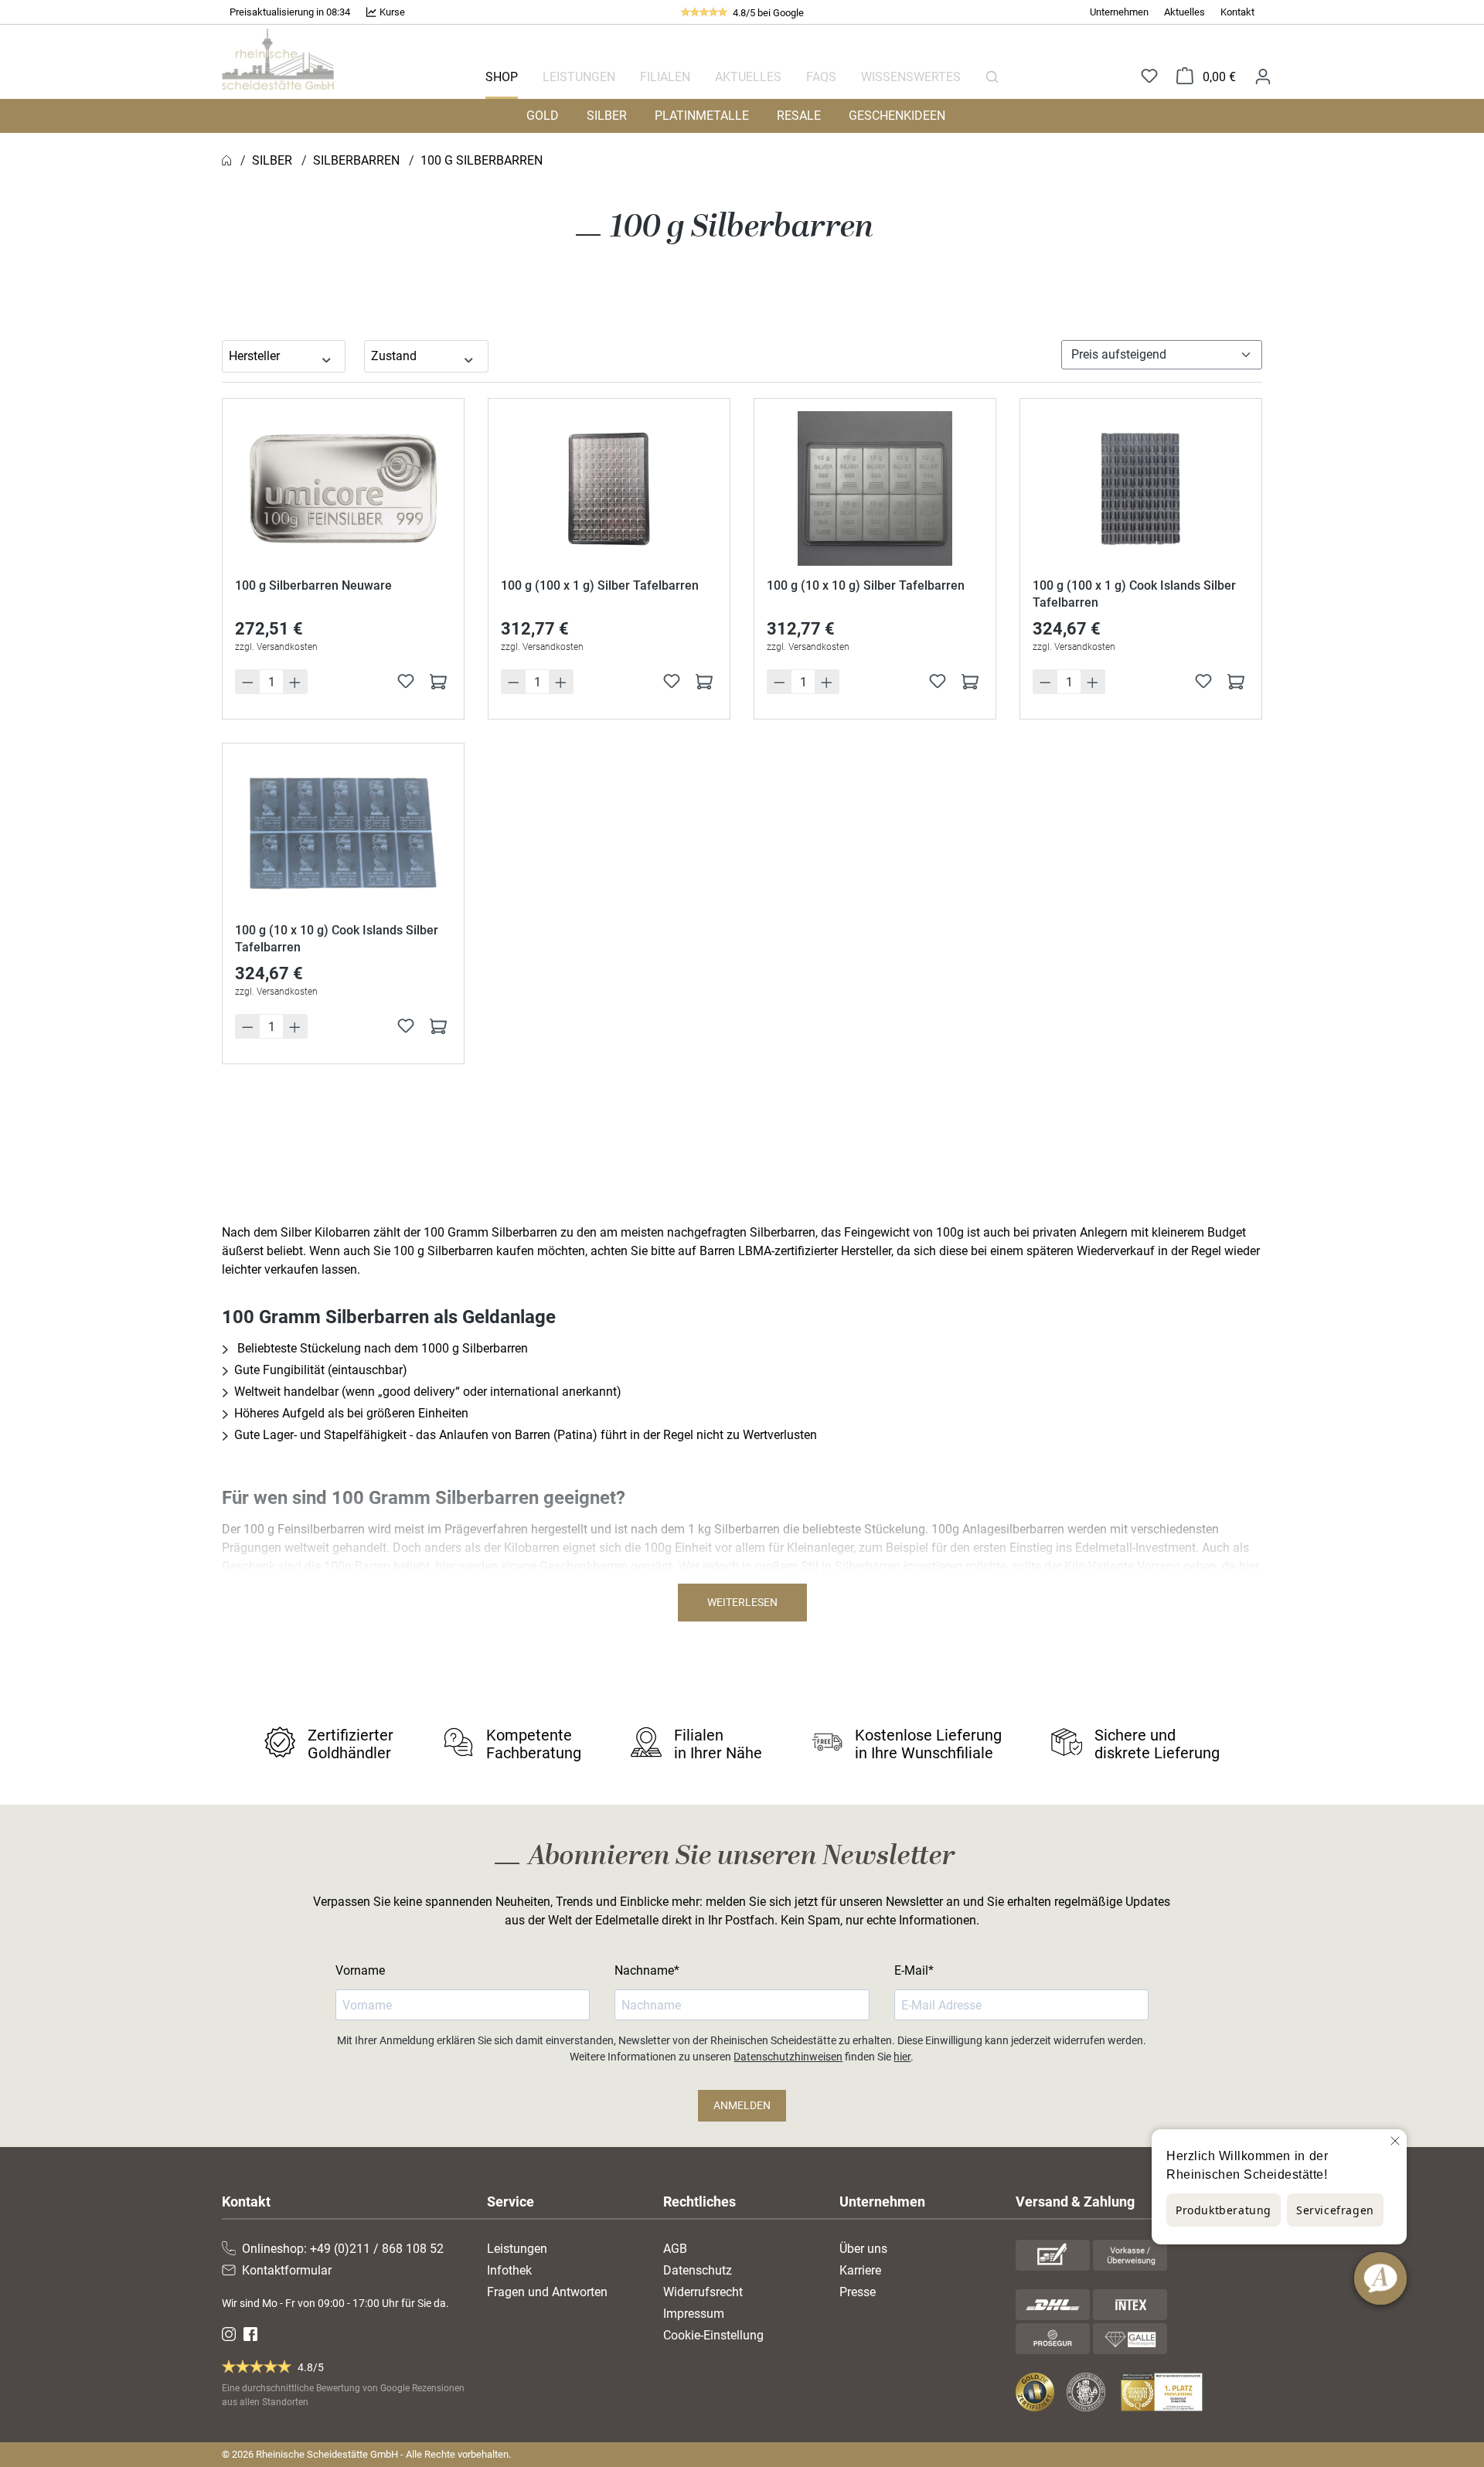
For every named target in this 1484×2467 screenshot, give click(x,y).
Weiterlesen (742, 1602)
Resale (799, 116)
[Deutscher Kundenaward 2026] (1165, 2392)
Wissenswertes (911, 77)
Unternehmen (1119, 12)
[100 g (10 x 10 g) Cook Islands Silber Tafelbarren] (343, 833)
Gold (543, 116)
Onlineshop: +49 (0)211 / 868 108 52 (343, 2249)
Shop (502, 77)
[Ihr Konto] (1263, 76)
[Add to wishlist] (406, 681)
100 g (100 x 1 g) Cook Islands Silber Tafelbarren (1134, 594)
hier (902, 2057)
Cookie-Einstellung (713, 2335)
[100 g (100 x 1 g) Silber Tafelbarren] (609, 488)
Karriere (860, 2270)
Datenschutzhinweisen (788, 2057)
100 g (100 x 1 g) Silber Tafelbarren (600, 585)
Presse (858, 2292)
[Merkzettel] (1149, 77)
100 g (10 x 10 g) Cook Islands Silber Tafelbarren (337, 939)
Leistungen (579, 77)
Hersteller (254, 356)
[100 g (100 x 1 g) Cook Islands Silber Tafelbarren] (1141, 488)
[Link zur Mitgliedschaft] (1036, 2392)
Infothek (509, 2270)
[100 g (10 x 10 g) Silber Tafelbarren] (875, 488)
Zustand (394, 356)
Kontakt (1237, 12)
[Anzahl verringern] (247, 682)
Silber (607, 116)
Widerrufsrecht (703, 2292)
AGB (675, 2249)
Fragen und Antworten (547, 2292)
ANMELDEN (742, 2105)
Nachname (644, 1970)
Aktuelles (1184, 12)
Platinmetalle (702, 116)
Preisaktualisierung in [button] (278, 12)
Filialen (665, 77)
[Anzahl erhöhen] (295, 682)
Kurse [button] (391, 12)
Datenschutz (698, 2270)
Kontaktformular (287, 2270)
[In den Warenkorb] (438, 681)
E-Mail (911, 1970)
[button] (290, 12)
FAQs (821, 77)
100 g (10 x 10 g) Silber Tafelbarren (866, 585)
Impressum (694, 2314)
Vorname (360, 1970)
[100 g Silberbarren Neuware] (343, 488)
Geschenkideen (897, 116)
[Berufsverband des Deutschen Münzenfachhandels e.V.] (1089, 2392)
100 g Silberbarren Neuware (313, 585)
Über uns (863, 2249)
